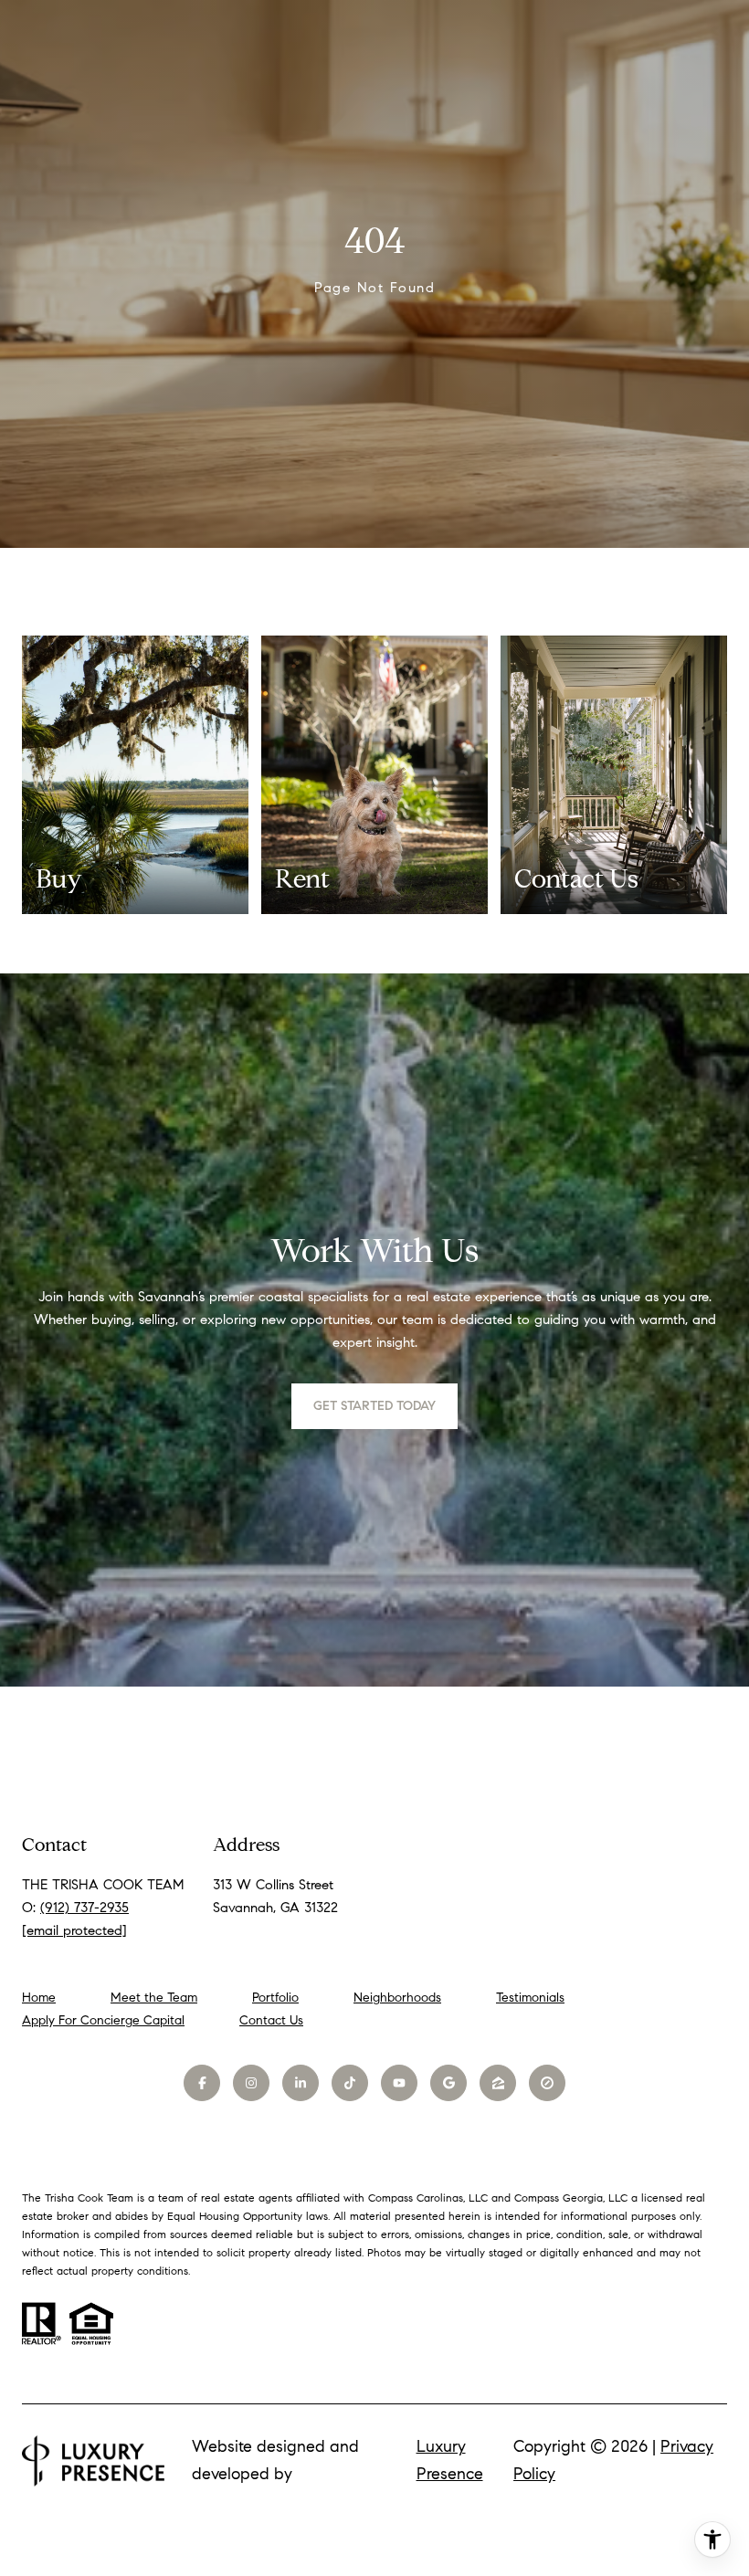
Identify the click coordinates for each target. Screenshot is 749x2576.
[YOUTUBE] (399, 2083)
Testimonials (530, 1998)
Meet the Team (154, 1998)
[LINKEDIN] (301, 2083)
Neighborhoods (397, 1998)
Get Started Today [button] (374, 1406)
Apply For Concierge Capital (103, 2020)
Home (39, 1998)
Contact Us (271, 2021)
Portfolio (275, 1998)
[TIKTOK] (350, 2083)
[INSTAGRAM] (251, 2083)
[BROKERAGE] (547, 2083)
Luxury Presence (450, 2460)
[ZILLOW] (498, 2083)
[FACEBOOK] (202, 2083)
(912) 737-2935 (84, 1908)
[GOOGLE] (448, 2083)
